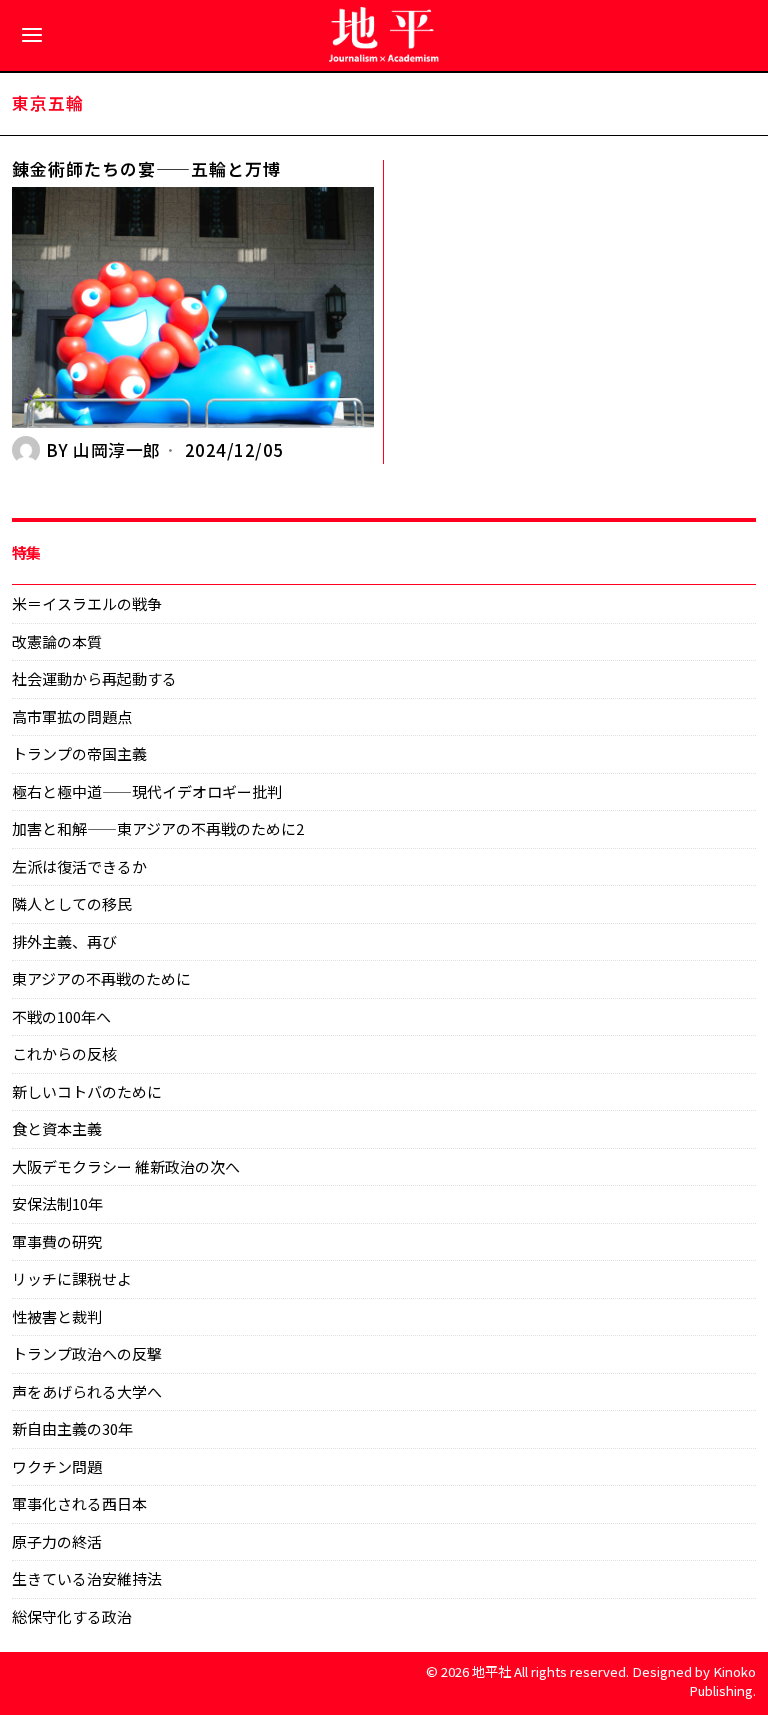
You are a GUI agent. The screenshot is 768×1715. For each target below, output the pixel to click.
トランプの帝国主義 (79, 753)
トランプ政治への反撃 (87, 1353)
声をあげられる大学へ (87, 1391)
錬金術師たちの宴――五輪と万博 (146, 169)
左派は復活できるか (79, 866)
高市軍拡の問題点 (72, 716)
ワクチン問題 (57, 1466)
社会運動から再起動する (94, 678)
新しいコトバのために (87, 1091)
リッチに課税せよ (72, 1278)
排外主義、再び (64, 941)
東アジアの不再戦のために (101, 978)
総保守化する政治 (72, 1616)
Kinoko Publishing (722, 1681)
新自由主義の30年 (72, 1428)
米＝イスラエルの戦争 (87, 603)
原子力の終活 (57, 1541)
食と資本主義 (57, 1128)
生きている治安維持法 (87, 1578)
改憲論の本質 (57, 641)
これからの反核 (64, 1053)
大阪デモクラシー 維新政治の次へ (126, 1166)
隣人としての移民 (72, 903)
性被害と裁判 (57, 1316)
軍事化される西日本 (79, 1503)
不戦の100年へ (61, 1016)
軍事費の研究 (57, 1241)
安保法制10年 (57, 1203)
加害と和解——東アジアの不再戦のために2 (158, 828)
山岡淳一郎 (117, 450)
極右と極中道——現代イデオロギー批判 (147, 791)
